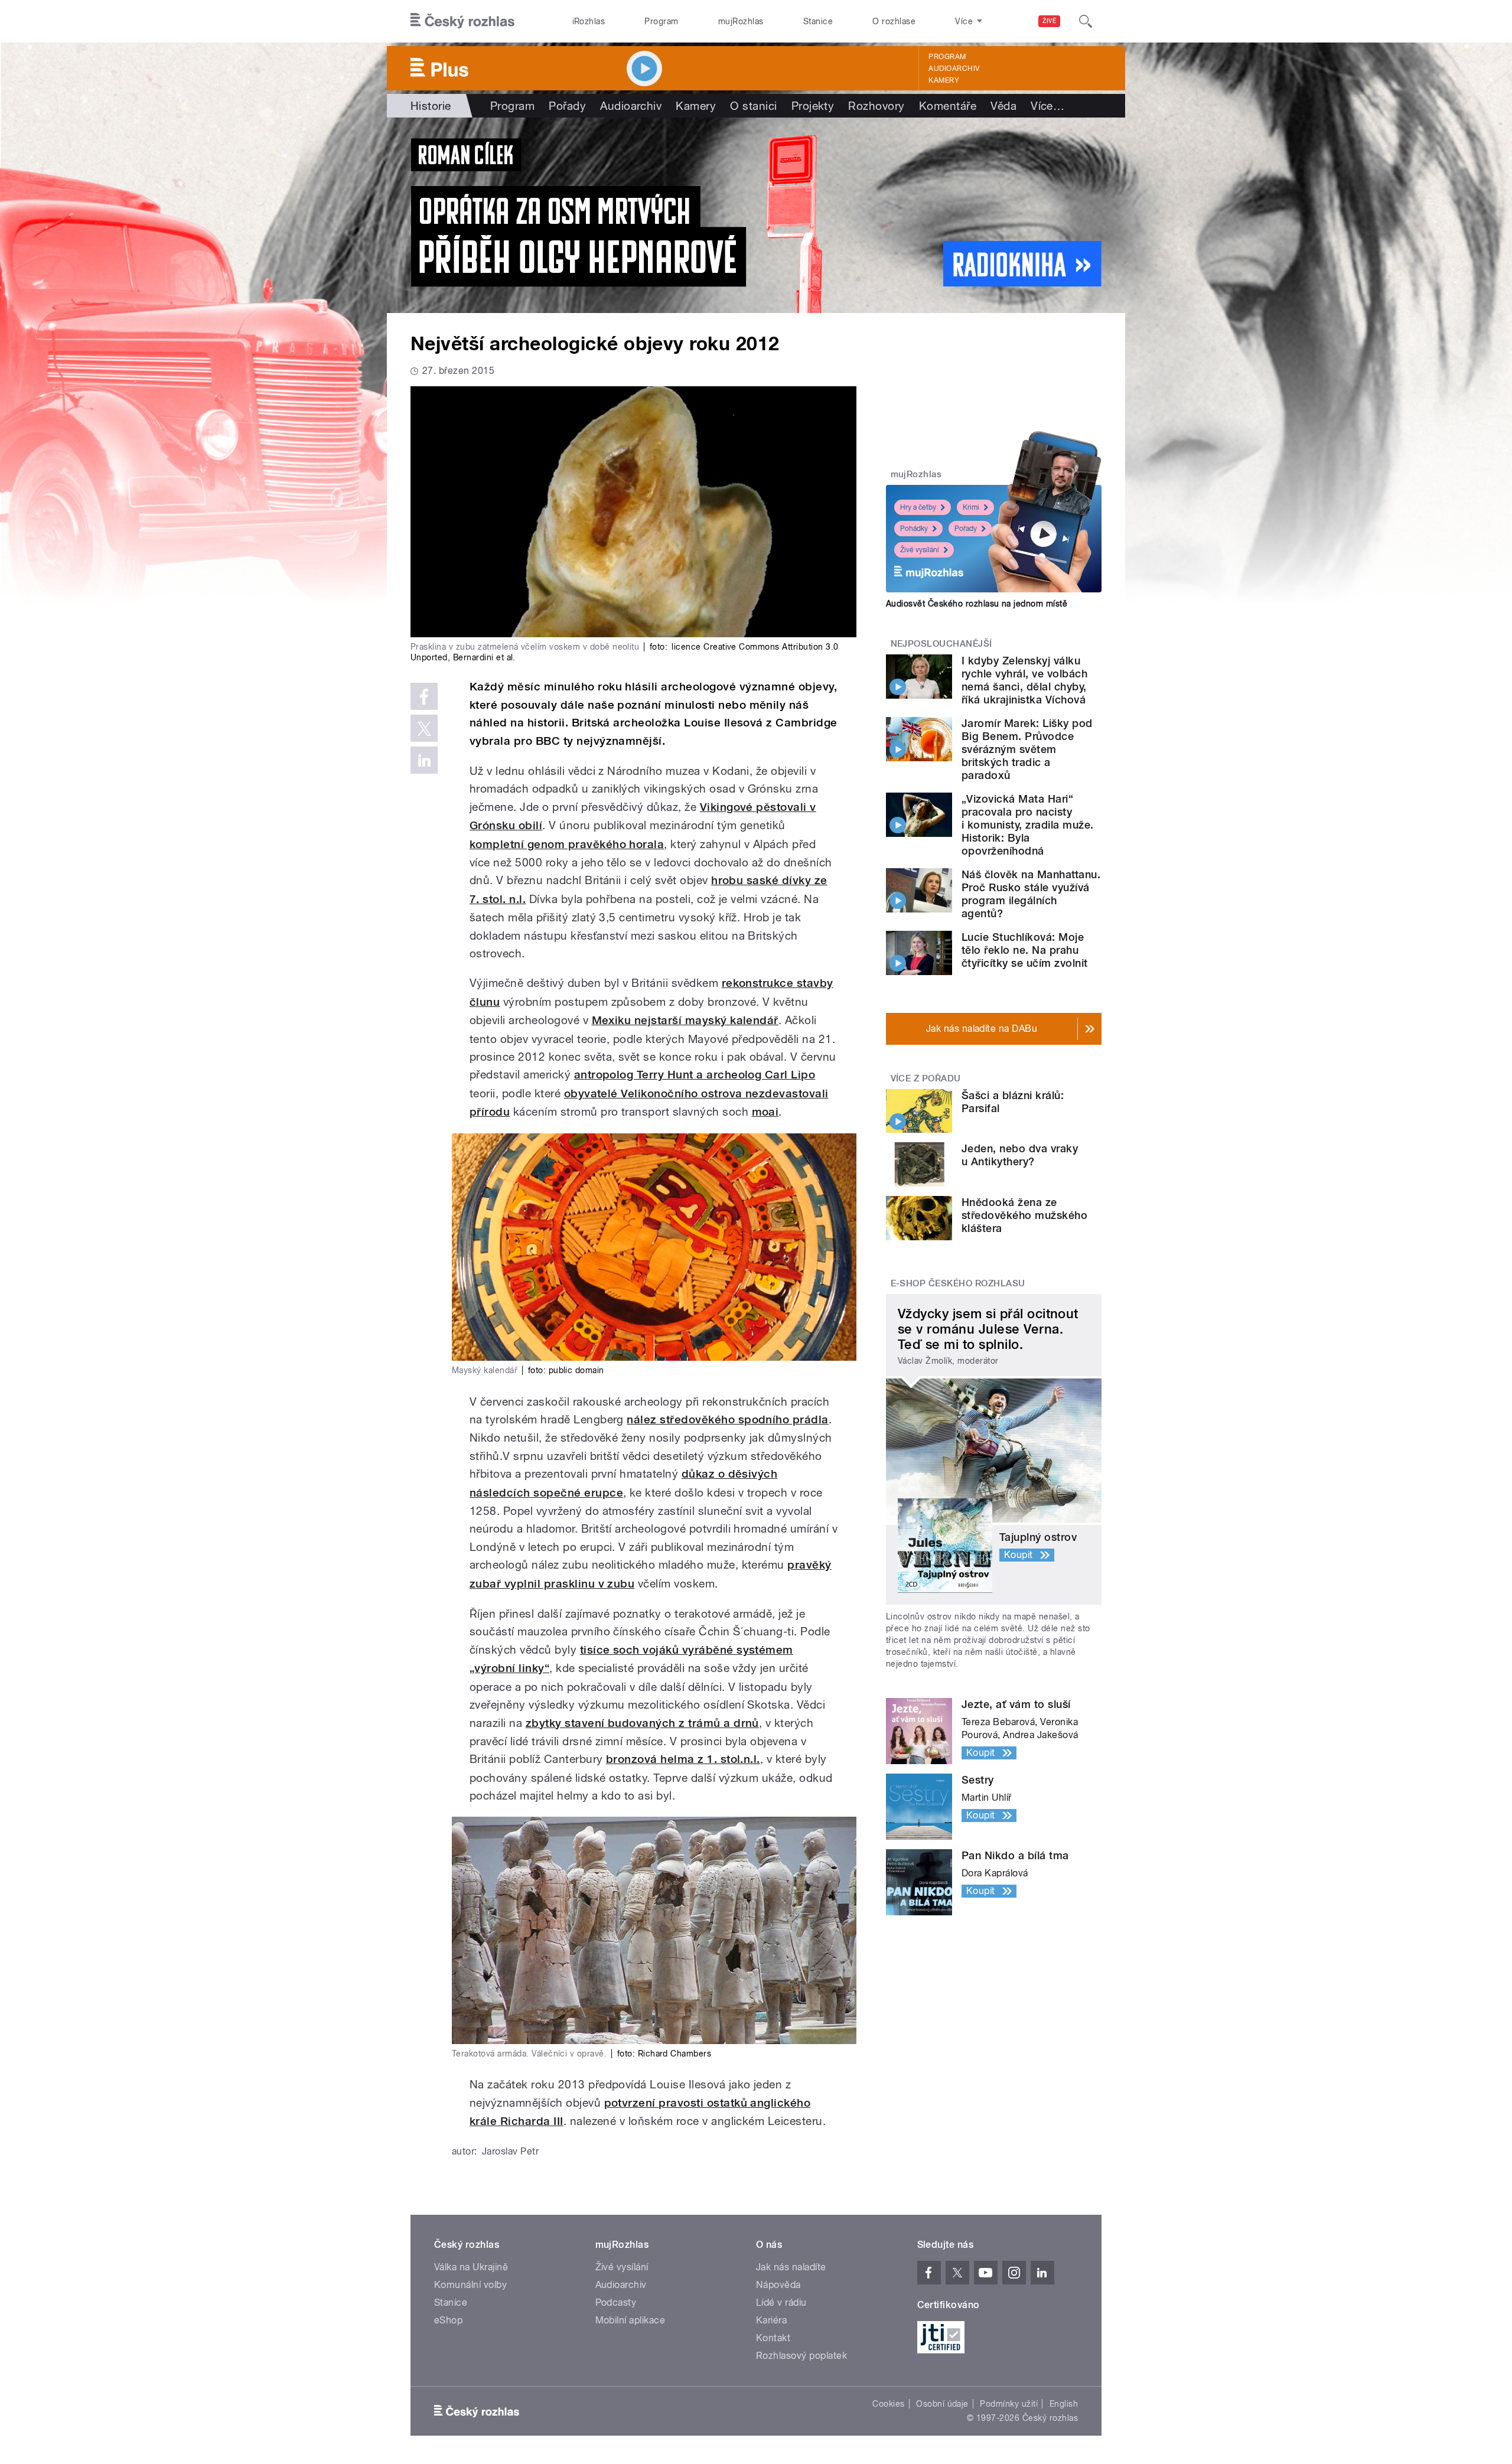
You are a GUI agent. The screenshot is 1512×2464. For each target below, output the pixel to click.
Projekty (813, 106)
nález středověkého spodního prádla (727, 1420)
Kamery (944, 80)
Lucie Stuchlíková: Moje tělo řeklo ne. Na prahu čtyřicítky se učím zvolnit (1024, 950)
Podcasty (616, 2302)
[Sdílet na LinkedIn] (424, 760)
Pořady (567, 106)
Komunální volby (470, 2285)
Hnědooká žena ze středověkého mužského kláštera (1024, 1215)
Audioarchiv (954, 69)
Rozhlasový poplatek (801, 2356)
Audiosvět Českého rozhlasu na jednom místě (977, 604)
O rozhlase (894, 21)
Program (661, 21)
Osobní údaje (942, 2404)
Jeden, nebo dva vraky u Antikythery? (1020, 1155)
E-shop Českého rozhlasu (958, 1283)
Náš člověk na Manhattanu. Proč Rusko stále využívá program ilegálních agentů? (1031, 894)
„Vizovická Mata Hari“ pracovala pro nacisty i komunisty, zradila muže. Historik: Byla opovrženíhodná (1027, 825)
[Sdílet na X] (424, 728)
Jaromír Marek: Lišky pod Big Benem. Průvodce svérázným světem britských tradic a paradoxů (1027, 749)
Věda (1003, 106)
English (1064, 2404)
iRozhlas (589, 21)
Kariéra (771, 2320)
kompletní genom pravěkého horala (567, 844)
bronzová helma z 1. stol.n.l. (683, 1759)
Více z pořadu (926, 1078)
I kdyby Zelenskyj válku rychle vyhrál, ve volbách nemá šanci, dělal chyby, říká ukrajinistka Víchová (1024, 680)
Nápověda (778, 2285)
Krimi (971, 507)
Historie (431, 106)
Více (1047, 106)
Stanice (818, 21)
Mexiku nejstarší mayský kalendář (685, 1020)
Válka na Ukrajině (471, 2267)
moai (765, 1112)
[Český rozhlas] (462, 21)
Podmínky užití (1009, 2404)
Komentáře (948, 106)
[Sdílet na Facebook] (424, 696)
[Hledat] (1086, 21)
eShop (448, 2320)
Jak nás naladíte (791, 2267)
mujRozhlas (741, 21)
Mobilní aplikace (630, 2320)
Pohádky (914, 529)
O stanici (753, 106)
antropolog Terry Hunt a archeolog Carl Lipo (695, 1075)
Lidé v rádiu (781, 2302)
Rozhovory (876, 106)
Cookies (888, 2404)
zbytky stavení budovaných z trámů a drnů (642, 1723)
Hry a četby (918, 507)
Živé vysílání (920, 550)
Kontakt (773, 2338)
